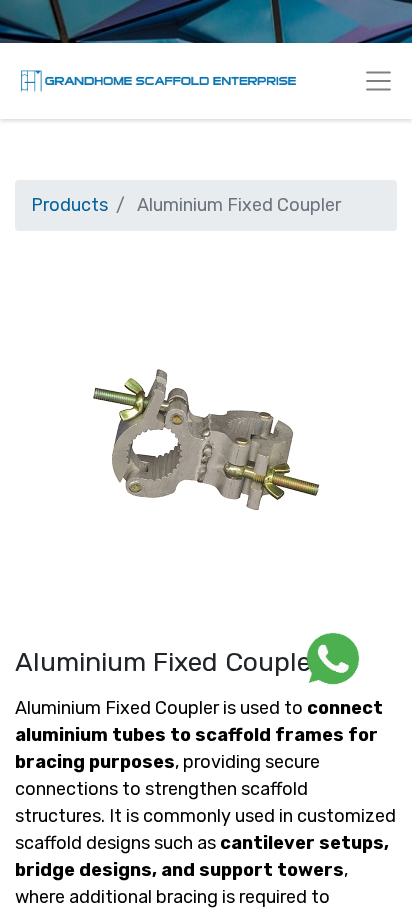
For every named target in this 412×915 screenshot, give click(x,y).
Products (69, 205)
